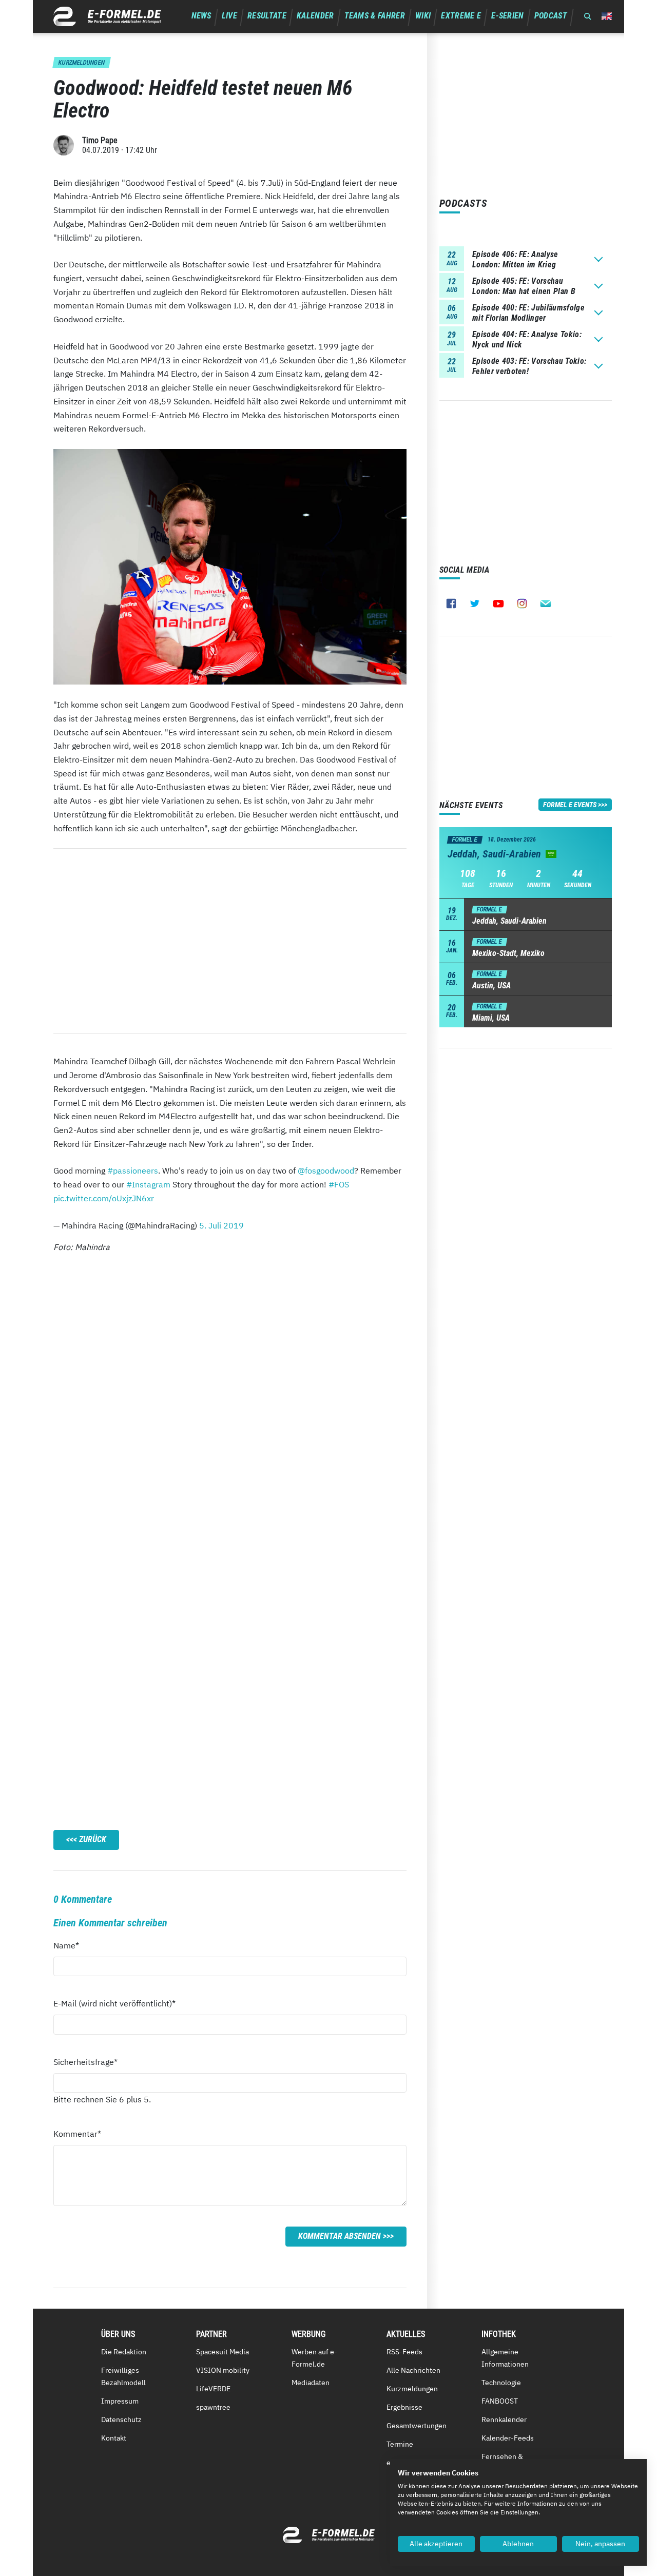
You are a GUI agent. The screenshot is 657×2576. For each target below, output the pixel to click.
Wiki (423, 16)
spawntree (213, 2407)
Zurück (93, 1839)
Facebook (451, 603)
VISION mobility (223, 2370)
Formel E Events (570, 805)
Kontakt (114, 2438)
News (201, 16)
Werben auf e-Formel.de (314, 2358)
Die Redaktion (124, 2352)
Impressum (120, 2401)
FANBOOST (500, 2401)
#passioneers (133, 1170)
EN (607, 16)
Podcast (551, 16)
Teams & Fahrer (375, 16)
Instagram (522, 603)
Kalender (315, 16)
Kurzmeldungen (412, 2389)
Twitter (475, 603)
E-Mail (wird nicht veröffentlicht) (114, 2003)
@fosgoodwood (326, 1170)
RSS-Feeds (404, 2352)
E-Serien (508, 16)
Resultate (267, 16)
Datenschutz (121, 2419)
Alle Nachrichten (413, 2370)
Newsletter (546, 603)
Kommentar (77, 2133)
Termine (400, 2444)
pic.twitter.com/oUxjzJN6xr (104, 1198)
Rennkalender (504, 2419)
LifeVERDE (213, 2389)
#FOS (339, 1184)
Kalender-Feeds (508, 2438)
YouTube (498, 603)
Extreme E (461, 16)
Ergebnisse (404, 2407)
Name (72, 1945)
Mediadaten (311, 2383)
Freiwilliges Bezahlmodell (123, 2376)
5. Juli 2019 (221, 1225)
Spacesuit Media (223, 2352)
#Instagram (148, 1184)
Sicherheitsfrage (85, 2062)
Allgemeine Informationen (505, 2358)
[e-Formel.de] (107, 16)
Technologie (501, 2383)
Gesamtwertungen (417, 2426)
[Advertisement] (230, 941)
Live (229, 16)
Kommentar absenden (340, 2236)
